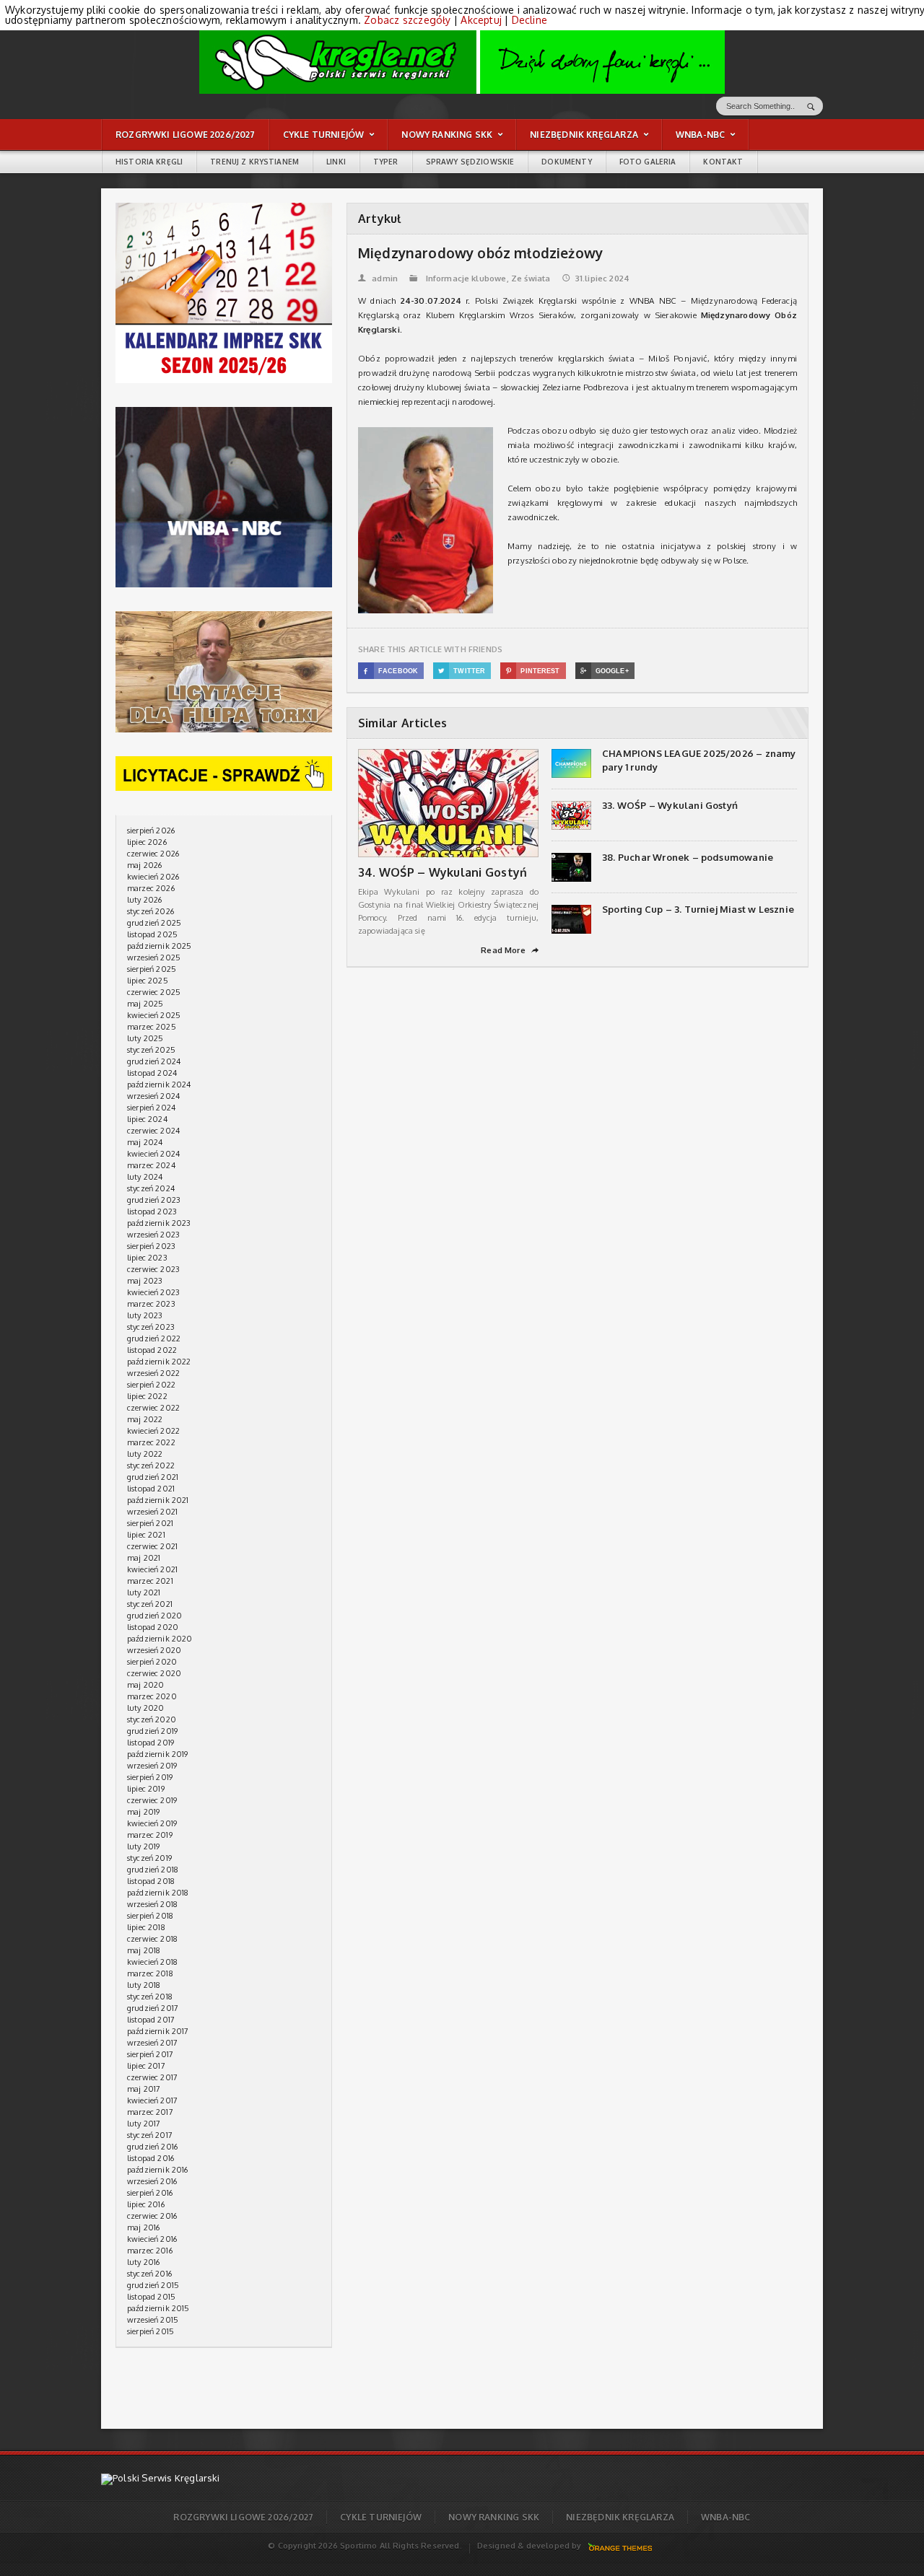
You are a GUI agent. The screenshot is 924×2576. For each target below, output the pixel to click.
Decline (529, 20)
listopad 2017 (151, 2020)
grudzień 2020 (154, 1616)
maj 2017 (144, 2089)
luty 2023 (145, 1315)
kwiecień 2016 (152, 2239)
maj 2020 (145, 1685)
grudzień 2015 (153, 2285)
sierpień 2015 (151, 2331)
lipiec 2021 (146, 1535)
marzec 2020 (152, 1696)
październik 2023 (159, 1223)
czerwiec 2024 (153, 1131)
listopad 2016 (151, 2158)
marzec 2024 (151, 1165)
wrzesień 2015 (153, 2320)
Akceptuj (481, 20)
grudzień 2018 (153, 1870)
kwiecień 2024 (153, 1154)
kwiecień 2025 (154, 1015)
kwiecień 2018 (152, 1962)
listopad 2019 (151, 1743)
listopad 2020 (153, 1627)
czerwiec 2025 (154, 992)
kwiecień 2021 (152, 1569)
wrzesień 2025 (154, 958)
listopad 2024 (152, 1073)
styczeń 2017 (150, 2135)
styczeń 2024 (151, 1188)
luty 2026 (145, 900)
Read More (510, 950)
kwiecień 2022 (153, 1431)
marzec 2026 (151, 888)
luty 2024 (145, 1177)
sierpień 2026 (151, 831)
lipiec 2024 (147, 1119)
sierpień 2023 (151, 1246)
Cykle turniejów (381, 2517)
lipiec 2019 (146, 1789)
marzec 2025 (152, 1027)
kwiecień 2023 (153, 1292)
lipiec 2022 (147, 1396)
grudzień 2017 (153, 2008)
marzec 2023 (151, 1304)
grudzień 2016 (152, 2147)
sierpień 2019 (150, 1777)
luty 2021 (144, 1593)
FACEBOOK (391, 671)
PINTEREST (533, 671)
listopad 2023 (152, 1212)
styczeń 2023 (151, 1327)
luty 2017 (144, 2124)
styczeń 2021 (150, 1604)
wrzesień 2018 (152, 1904)
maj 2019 (143, 1812)
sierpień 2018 (150, 1916)
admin (378, 279)
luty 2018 (144, 1985)
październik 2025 (160, 946)
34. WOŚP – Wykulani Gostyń (443, 872)
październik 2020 (160, 1639)
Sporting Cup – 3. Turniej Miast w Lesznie (698, 909)
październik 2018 (158, 1893)
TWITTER (462, 671)
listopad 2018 (151, 1881)
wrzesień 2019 (152, 1766)
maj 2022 (145, 1419)
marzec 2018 (150, 1973)
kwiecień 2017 (152, 2100)
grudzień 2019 (152, 1731)
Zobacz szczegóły (407, 20)
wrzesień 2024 (153, 1096)
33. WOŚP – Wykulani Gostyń (670, 805)
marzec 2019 (150, 1835)
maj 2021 (144, 1558)
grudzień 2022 (154, 1339)
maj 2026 (144, 865)
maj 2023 (145, 1281)
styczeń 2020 (152, 1719)
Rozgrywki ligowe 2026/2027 (243, 2517)
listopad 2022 (152, 1350)
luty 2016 (144, 2262)
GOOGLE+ (605, 671)
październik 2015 (158, 2308)
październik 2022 (159, 1362)
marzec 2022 (151, 1442)
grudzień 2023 (154, 1200)
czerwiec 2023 (153, 1269)
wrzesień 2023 (153, 1235)
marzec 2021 (150, 1581)
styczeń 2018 (150, 1997)
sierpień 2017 (150, 2054)
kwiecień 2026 (153, 877)
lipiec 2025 (148, 981)
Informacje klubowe (466, 279)
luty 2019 (144, 1846)
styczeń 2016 (149, 2274)
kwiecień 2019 (152, 1823)
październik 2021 (158, 1500)
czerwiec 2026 (153, 854)
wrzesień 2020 (154, 1650)
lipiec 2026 (147, 842)
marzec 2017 (150, 2112)
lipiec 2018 (146, 1927)
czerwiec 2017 (152, 2077)
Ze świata (531, 279)
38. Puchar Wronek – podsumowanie (688, 857)
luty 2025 (145, 1038)
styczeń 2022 (151, 1466)
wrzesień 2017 (152, 2043)
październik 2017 (158, 2031)
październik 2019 (158, 1754)
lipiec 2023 (147, 1258)
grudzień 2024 (154, 1061)
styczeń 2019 (149, 1858)
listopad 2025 (152, 934)
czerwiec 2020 (154, 1673)
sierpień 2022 (151, 1385)
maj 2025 (145, 1004)
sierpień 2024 (151, 1108)
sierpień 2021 (150, 1523)
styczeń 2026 (151, 911)
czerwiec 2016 (152, 2216)
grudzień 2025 (154, 923)
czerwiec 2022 (153, 1408)
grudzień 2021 (153, 1477)
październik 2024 (159, 1085)
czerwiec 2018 (152, 1939)
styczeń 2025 (151, 1050)
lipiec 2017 (146, 2066)
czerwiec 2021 (152, 1546)
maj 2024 (145, 1142)
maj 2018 (144, 1950)
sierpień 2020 (152, 1662)
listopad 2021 (151, 1489)
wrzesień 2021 (152, 1512)
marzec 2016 (150, 2251)
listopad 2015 (151, 2297)
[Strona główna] (462, 61)
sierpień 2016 (150, 2193)
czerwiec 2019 (152, 1800)
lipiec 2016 (146, 2204)
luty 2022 (145, 1454)
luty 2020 (146, 1708)
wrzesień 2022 (153, 1373)
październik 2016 (158, 2170)
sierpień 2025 (152, 969)
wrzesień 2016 (152, 2181)
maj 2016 (143, 2227)
